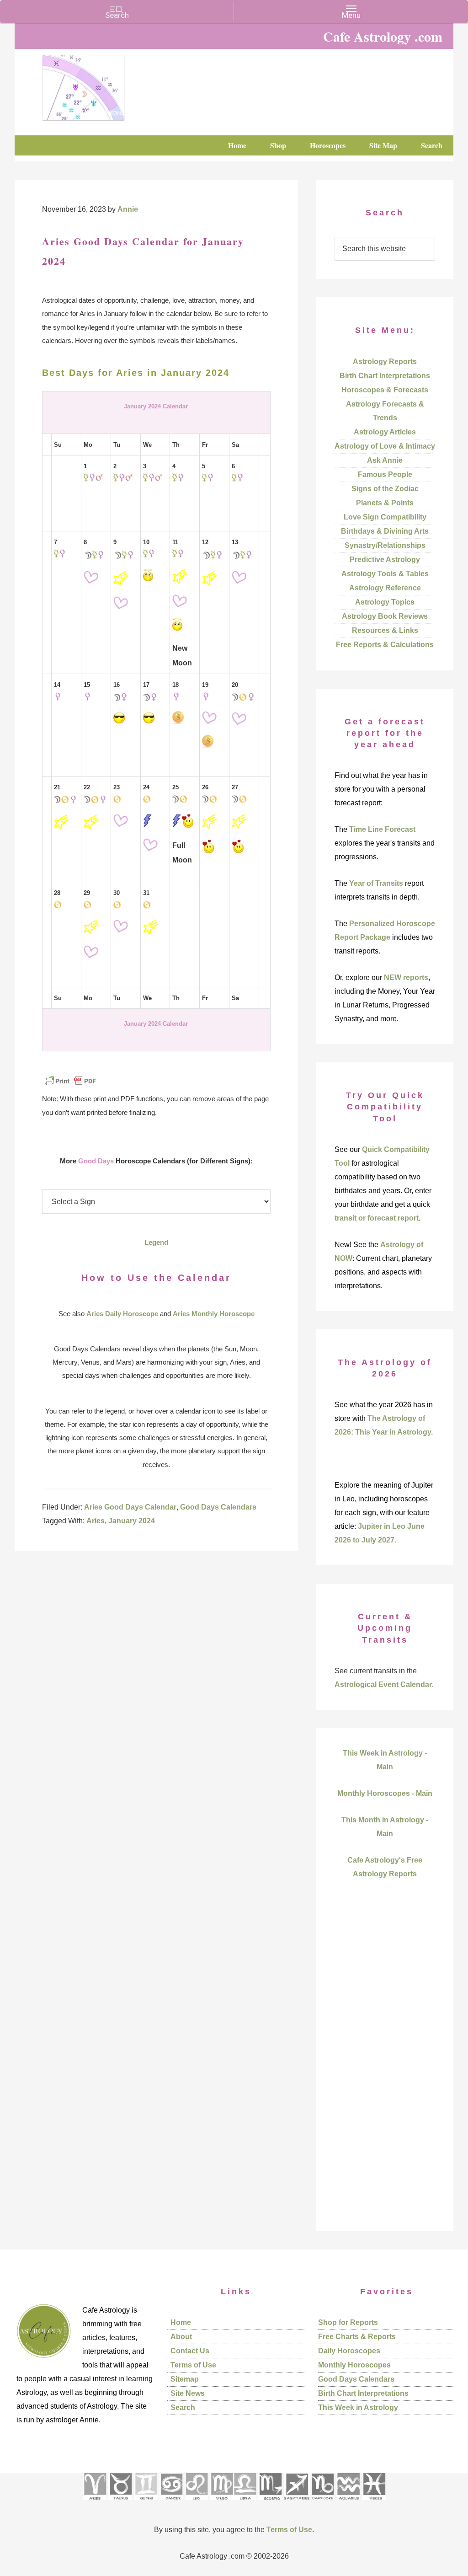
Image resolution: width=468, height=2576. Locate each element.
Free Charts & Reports (357, 2337)
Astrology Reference (385, 588)
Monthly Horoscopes (354, 2365)
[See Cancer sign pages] (171, 2503)
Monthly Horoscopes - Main (385, 1793)
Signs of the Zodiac (385, 489)
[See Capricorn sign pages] (323, 2503)
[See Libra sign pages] (245, 2503)
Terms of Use (193, 2365)
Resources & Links (385, 630)
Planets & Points (385, 503)
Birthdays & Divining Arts (385, 531)
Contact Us (190, 2351)
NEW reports (406, 977)
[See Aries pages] (95, 2503)
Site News (188, 2393)
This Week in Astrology (358, 2407)
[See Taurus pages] (120, 2503)
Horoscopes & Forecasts (385, 390)
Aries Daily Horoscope (122, 1314)
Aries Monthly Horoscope (214, 1314)
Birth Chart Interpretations (385, 376)
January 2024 (132, 1521)
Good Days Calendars (218, 1507)
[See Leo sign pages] (196, 2503)
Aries (96, 1521)
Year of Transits (376, 883)
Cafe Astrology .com (111, 85)
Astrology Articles (385, 432)
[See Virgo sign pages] (221, 2503)
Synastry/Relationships (385, 545)
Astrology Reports (385, 361)
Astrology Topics (385, 602)
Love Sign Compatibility (385, 517)
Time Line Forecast (382, 829)
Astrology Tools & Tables (385, 574)
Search (183, 2407)
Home (181, 2322)
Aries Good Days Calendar (130, 1507)
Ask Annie (385, 460)
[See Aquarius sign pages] (348, 2503)
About (181, 2337)
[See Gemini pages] (146, 2503)
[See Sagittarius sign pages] (297, 2503)
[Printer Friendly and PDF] (70, 1085)
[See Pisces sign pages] (374, 2503)
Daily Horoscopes (349, 2351)
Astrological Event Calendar (383, 1684)
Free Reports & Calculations (385, 645)
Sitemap (185, 2379)
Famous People (385, 474)
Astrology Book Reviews (385, 616)
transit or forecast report (377, 1218)
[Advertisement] (385, 2071)
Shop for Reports (348, 2322)
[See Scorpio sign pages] (270, 2503)
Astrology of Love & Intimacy (385, 446)
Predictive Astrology (385, 560)
